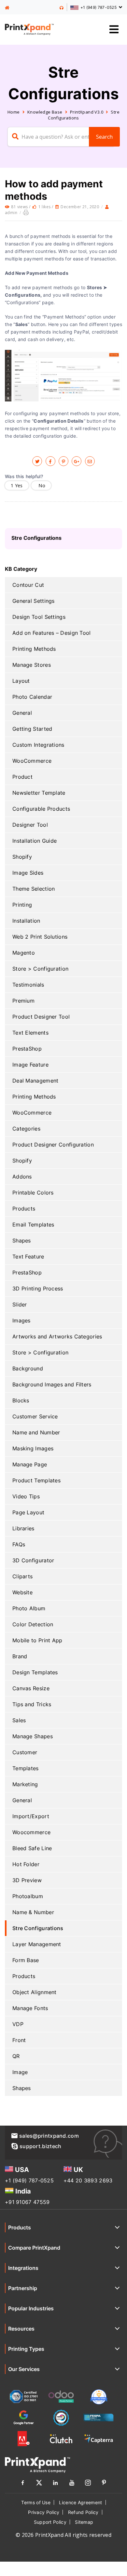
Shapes (22, 1241)
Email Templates (33, 1225)
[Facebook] (23, 2484)
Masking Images (33, 1448)
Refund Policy (83, 2512)
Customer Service (35, 1416)
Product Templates (36, 1480)
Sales (19, 1720)
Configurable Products (41, 809)
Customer (25, 1752)
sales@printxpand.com (49, 2136)
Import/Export (31, 1816)
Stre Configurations (38, 1928)
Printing (22, 905)
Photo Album (29, 1608)
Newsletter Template (39, 793)
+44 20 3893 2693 (88, 2180)
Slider (20, 1304)
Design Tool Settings (39, 617)
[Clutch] (61, 2439)
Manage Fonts (30, 2008)
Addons (22, 1177)
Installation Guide (35, 841)
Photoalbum (28, 1896)
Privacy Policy (44, 2512)
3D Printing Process (38, 1288)
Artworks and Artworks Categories (57, 1336)
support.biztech (41, 2146)
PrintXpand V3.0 (87, 112)
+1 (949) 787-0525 (29, 2180)
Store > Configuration (40, 969)
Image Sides (28, 873)
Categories (26, 1129)
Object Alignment (35, 1992)
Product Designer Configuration (53, 1145)
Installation (26, 921)
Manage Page (30, 1464)
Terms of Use (36, 2502)
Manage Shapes (33, 1736)
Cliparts (22, 1576)
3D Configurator (33, 1560)
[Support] (62, 7)
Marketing (25, 1784)
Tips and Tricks (32, 1704)
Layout (21, 681)
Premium (23, 1001)
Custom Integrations (38, 745)
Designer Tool (30, 825)
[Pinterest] (104, 2484)
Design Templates (35, 1672)
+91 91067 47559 (27, 2202)
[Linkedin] (55, 2484)
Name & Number (33, 1912)
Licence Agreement (80, 2502)
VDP (18, 2024)
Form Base (26, 1960)
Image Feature (30, 1065)
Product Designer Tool (41, 1017)
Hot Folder (26, 1864)
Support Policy (50, 2522)
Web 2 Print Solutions (40, 937)
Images (21, 1320)
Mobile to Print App (37, 1640)
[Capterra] (99, 2439)
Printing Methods (34, 649)
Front (19, 2040)
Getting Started (32, 729)
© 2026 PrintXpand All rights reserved (63, 2535)
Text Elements (30, 1033)
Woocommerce (31, 1832)
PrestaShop (27, 1049)
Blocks (21, 1400)
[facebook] (50, 461)
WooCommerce (32, 761)
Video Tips (26, 1496)
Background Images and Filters (52, 1384)
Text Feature (28, 1257)
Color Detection (33, 1624)
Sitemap (84, 2522)
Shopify (22, 857)
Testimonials (28, 985)
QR (16, 2056)
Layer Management (37, 1944)
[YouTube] (72, 2484)
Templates (26, 1768)
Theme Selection (34, 889)
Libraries (23, 1528)
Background (28, 1368)
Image (20, 2072)
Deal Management (35, 1081)
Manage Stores (32, 665)
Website (22, 1592)
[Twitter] (39, 2484)
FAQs (19, 1544)
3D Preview (27, 1880)
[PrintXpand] (8, 8)
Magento (24, 953)
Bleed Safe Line (32, 1848)
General (22, 713)
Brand (20, 1656)
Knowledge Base (45, 112)
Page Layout (28, 1512)
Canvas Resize (31, 1688)
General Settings (34, 601)
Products (24, 1209)
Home (14, 112)
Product (22, 777)
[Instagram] (88, 2484)
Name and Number (36, 1432)
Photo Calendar (32, 697)
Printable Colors (33, 1193)
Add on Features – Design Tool (52, 633)
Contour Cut (28, 585)
